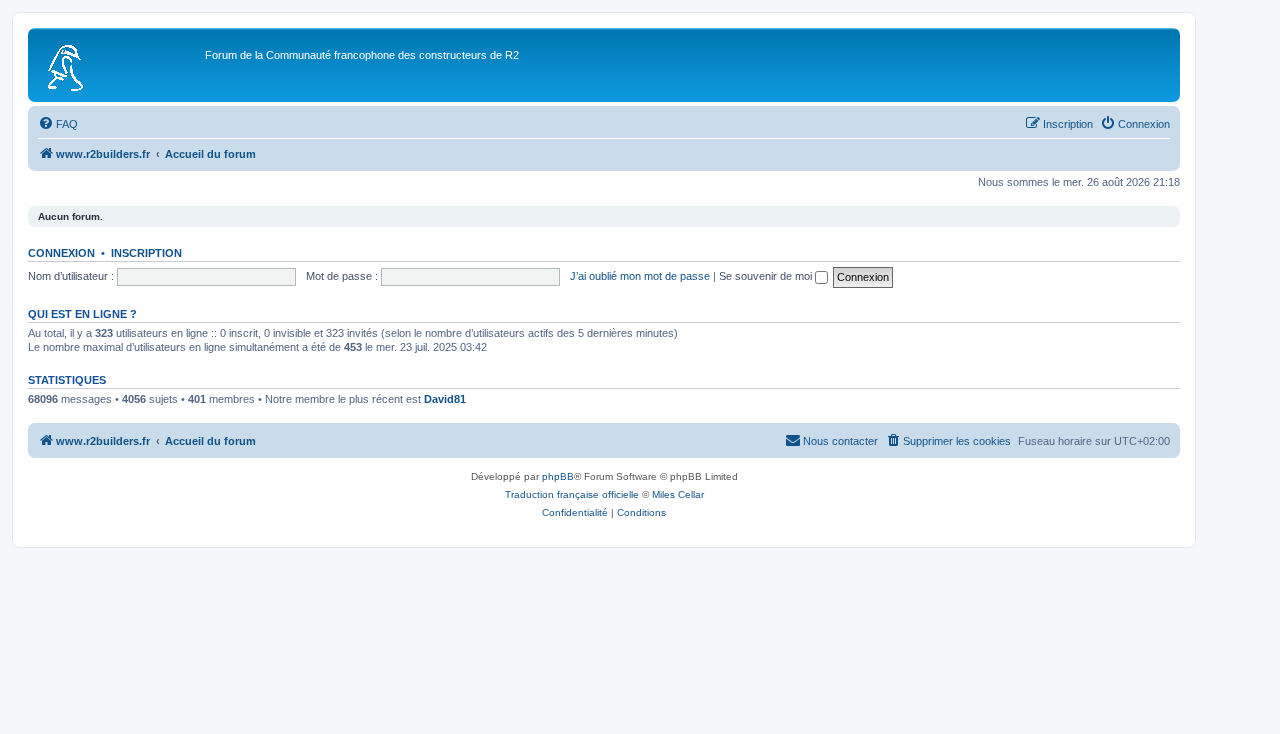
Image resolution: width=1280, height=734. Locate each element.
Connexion (61, 253)
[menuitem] (58, 124)
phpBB (558, 476)
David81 (445, 399)
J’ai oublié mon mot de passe (640, 276)
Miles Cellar (678, 494)
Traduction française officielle (572, 494)
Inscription (146, 253)
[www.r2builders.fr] (119, 65)
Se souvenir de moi (767, 276)
